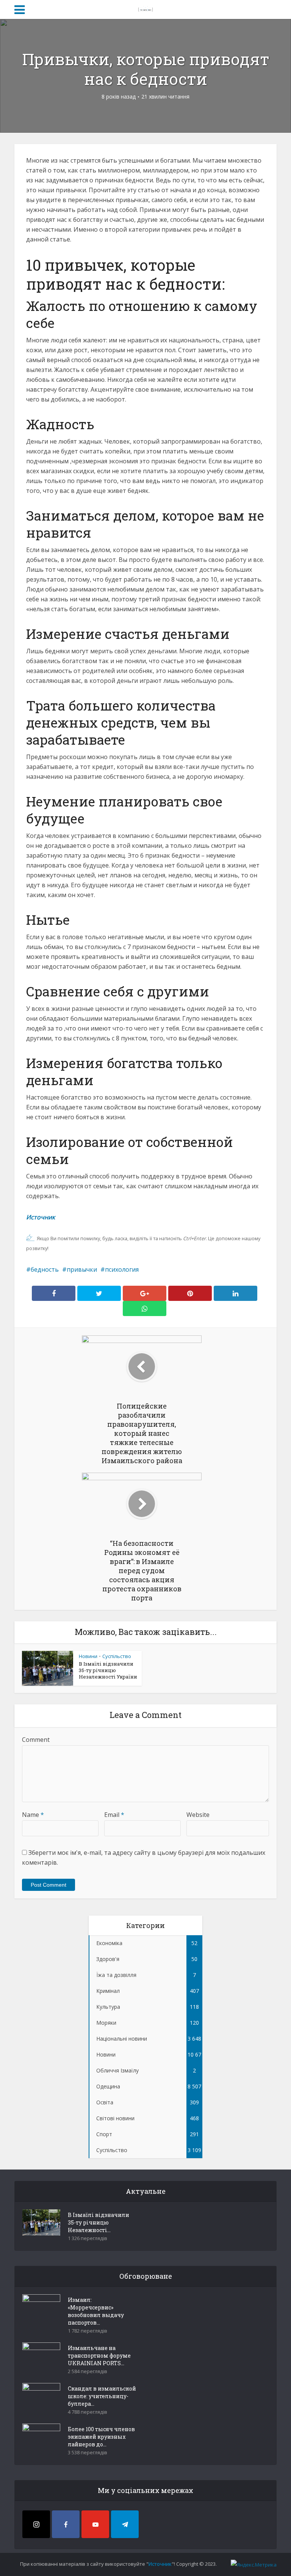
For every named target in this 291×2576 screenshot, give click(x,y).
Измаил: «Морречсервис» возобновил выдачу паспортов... (96, 2311)
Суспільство (117, 1656)
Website (198, 1815)
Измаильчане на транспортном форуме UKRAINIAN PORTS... (99, 2356)
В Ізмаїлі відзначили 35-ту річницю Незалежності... (99, 2222)
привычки (82, 1269)
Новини (88, 1656)
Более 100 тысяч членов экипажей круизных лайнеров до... (101, 2437)
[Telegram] (125, 2524)
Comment (36, 1740)
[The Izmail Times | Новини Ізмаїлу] (145, 8)
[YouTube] (95, 2524)
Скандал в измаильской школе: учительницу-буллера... (102, 2396)
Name (33, 1815)
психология (122, 1269)
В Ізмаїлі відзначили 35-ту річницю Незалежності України (108, 1670)
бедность (45, 1269)
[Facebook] (66, 2524)
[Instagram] (36, 2524)
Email (114, 1815)
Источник (41, 1217)
